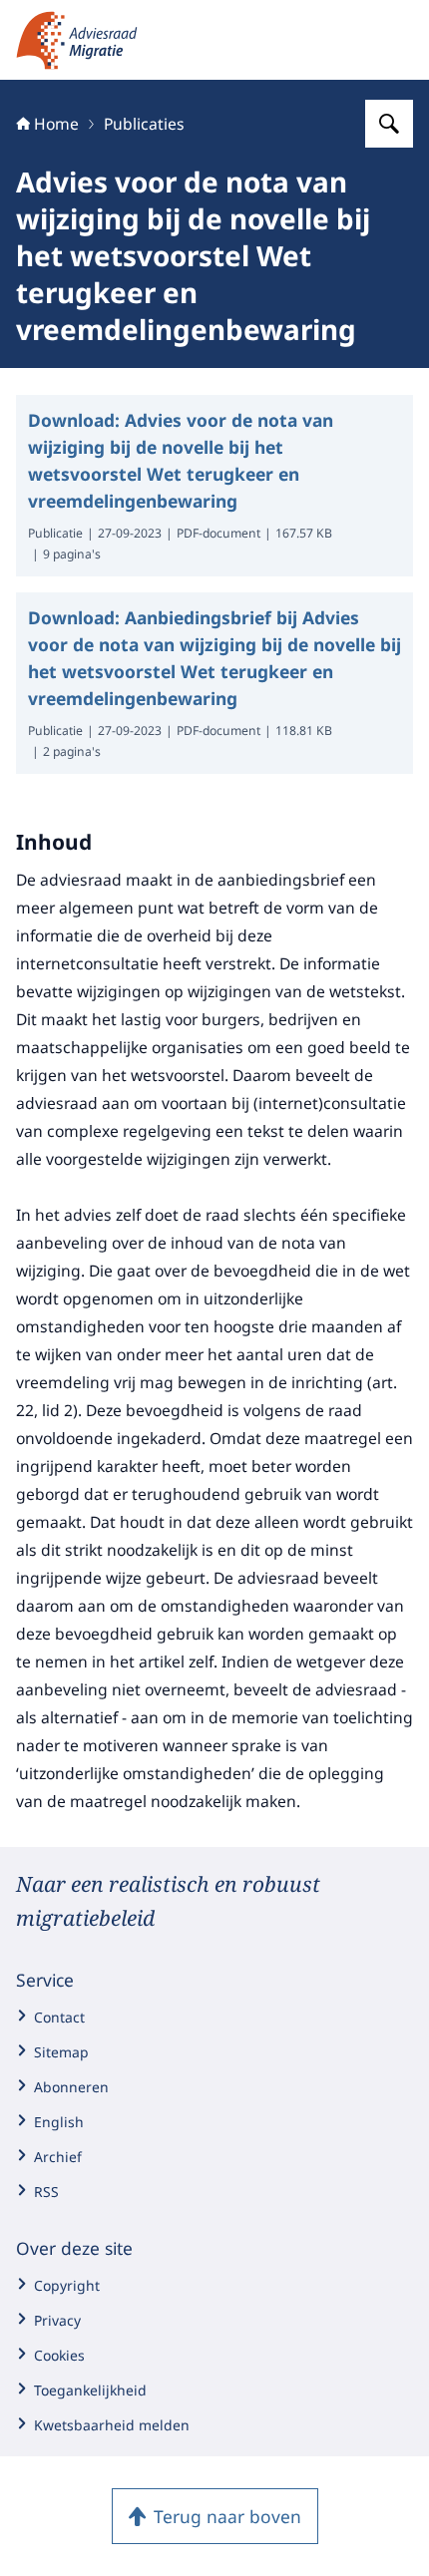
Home (56, 124)
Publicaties (144, 124)
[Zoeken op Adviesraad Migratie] (389, 124)
